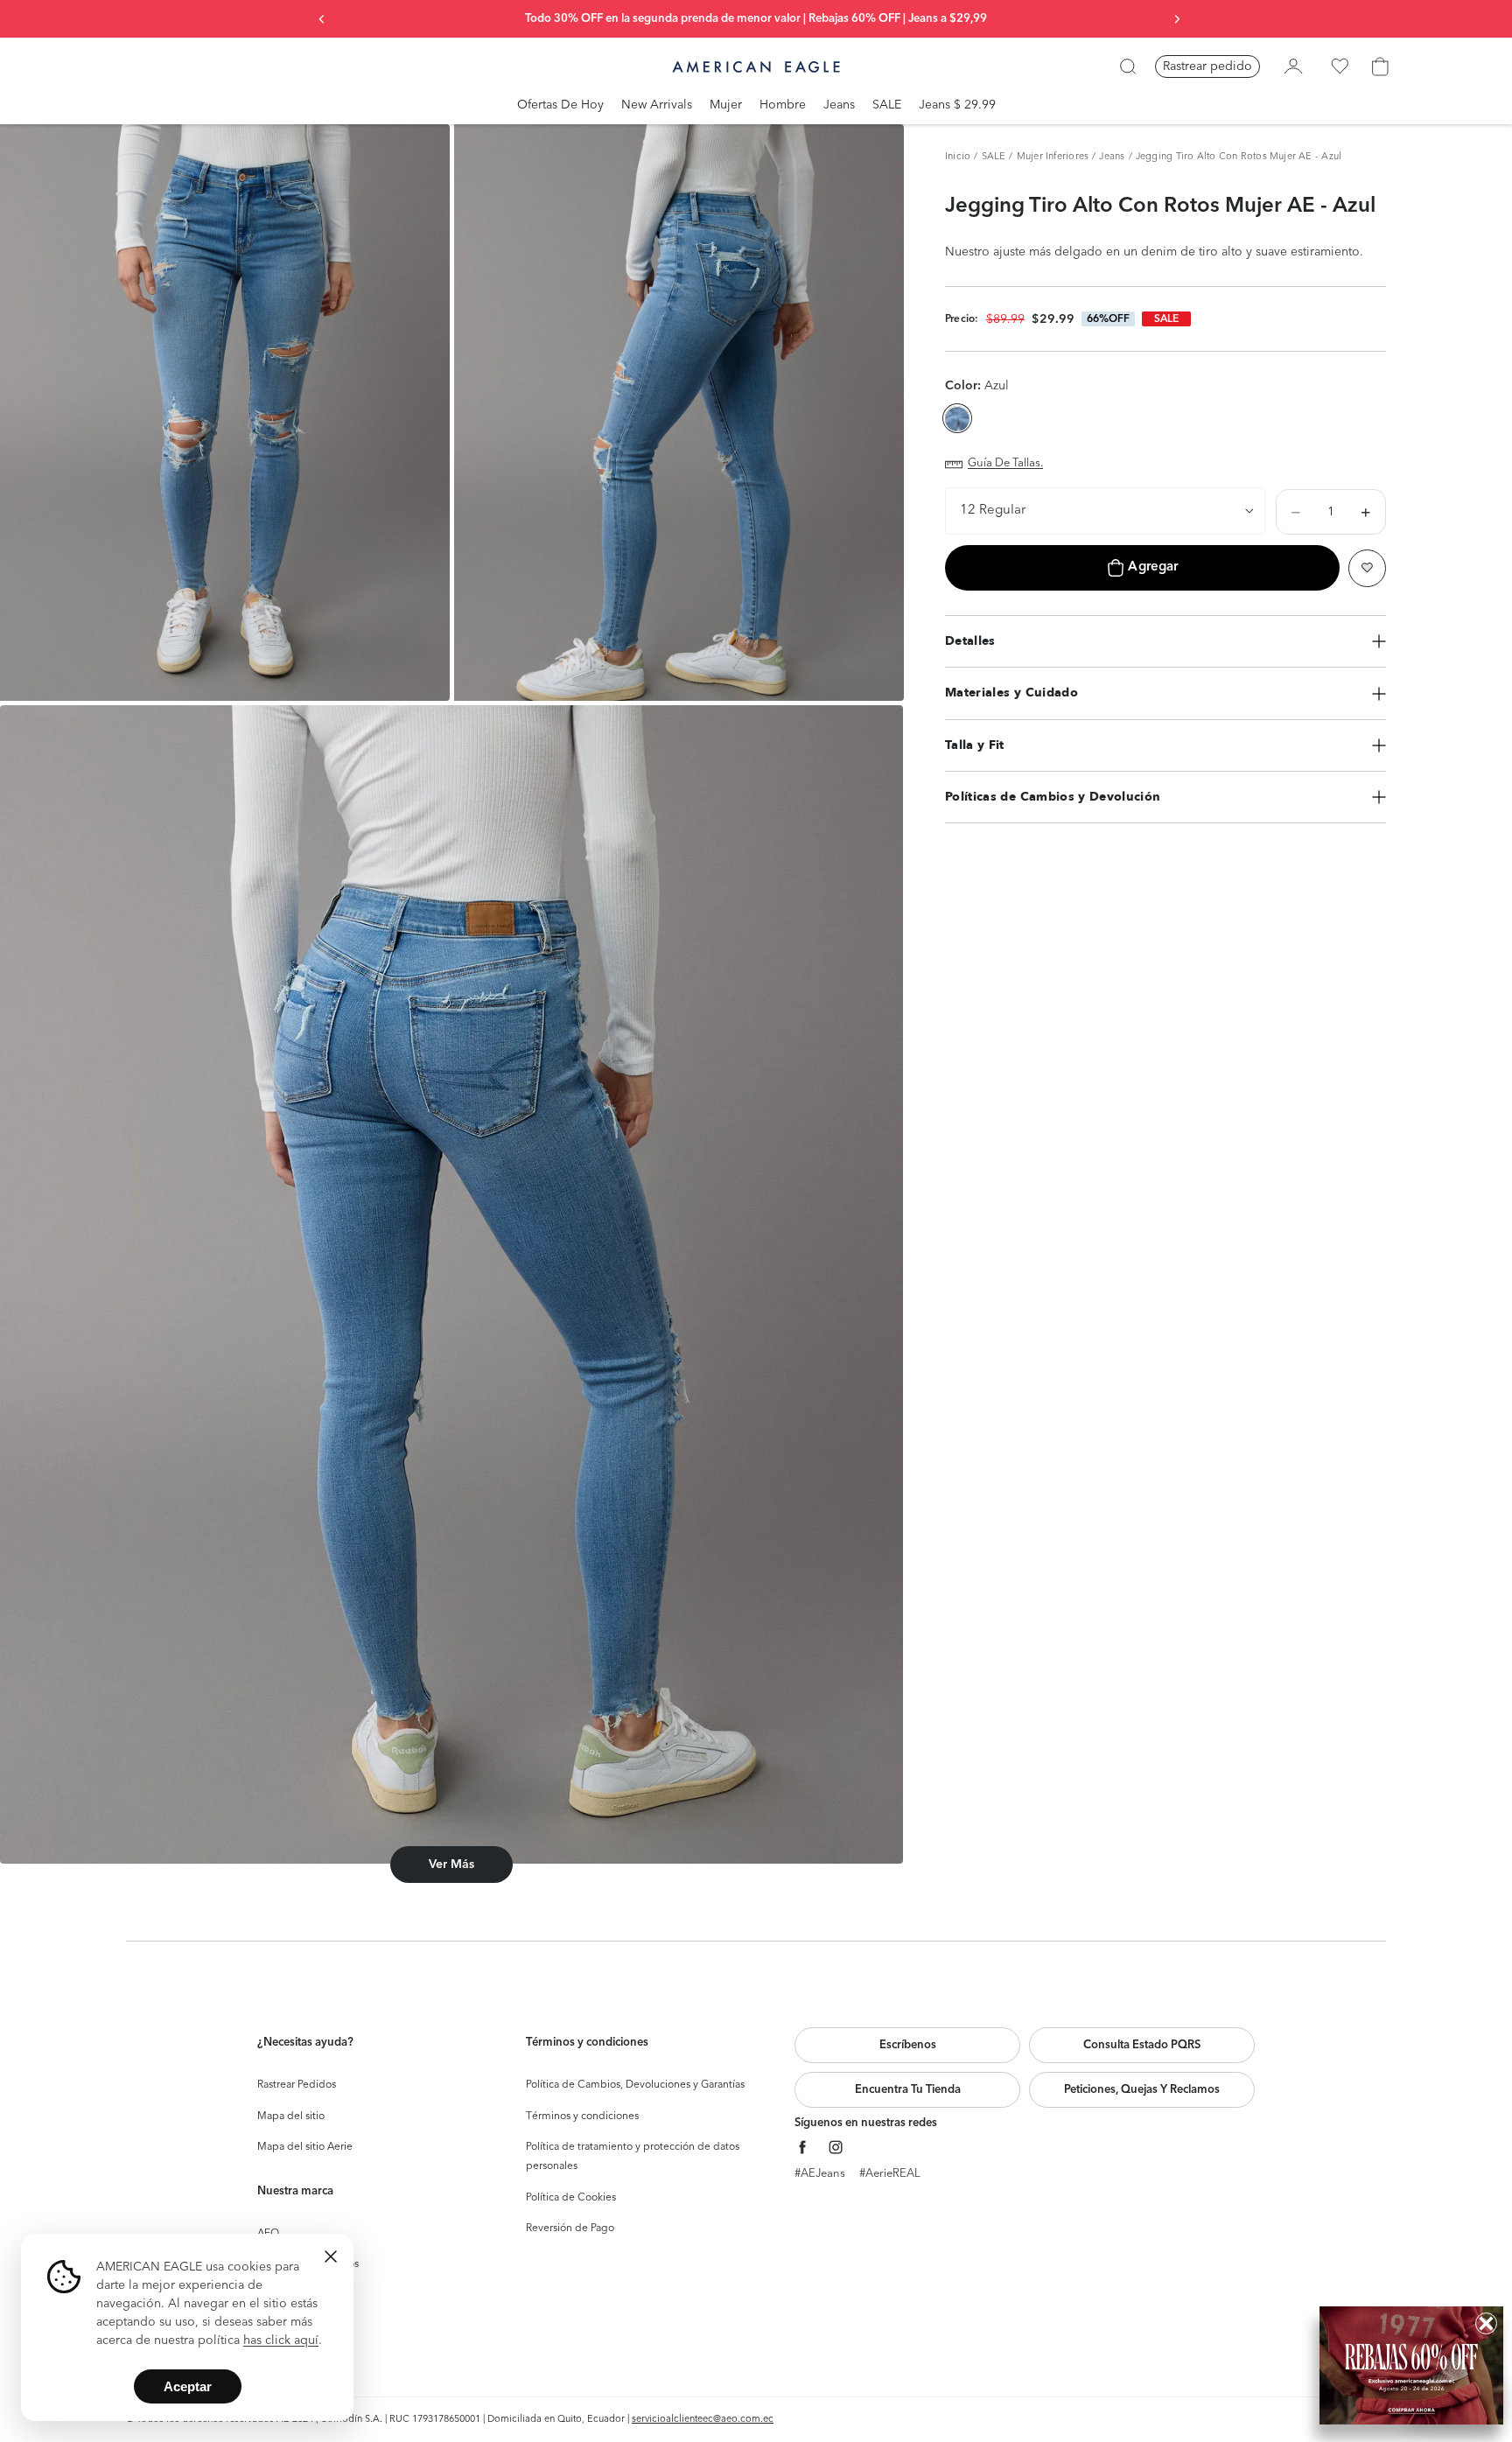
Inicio (958, 157)
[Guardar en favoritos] (1367, 568)
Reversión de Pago (570, 2229)
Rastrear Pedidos (297, 2085)
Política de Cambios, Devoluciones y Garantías (635, 2085)
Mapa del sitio (291, 2117)
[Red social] (803, 2148)
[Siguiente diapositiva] (1177, 19)
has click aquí (281, 2341)
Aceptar (188, 2386)
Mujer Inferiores (1053, 157)
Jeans (1112, 157)
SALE (994, 157)
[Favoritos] (1340, 66)
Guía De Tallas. (1005, 464)
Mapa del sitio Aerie (305, 2147)
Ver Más (451, 1865)
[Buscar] (1128, 66)
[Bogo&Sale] (1411, 2365)
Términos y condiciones (582, 2117)
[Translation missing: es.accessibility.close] (331, 2257)
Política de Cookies (571, 2198)
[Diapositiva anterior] (322, 19)
